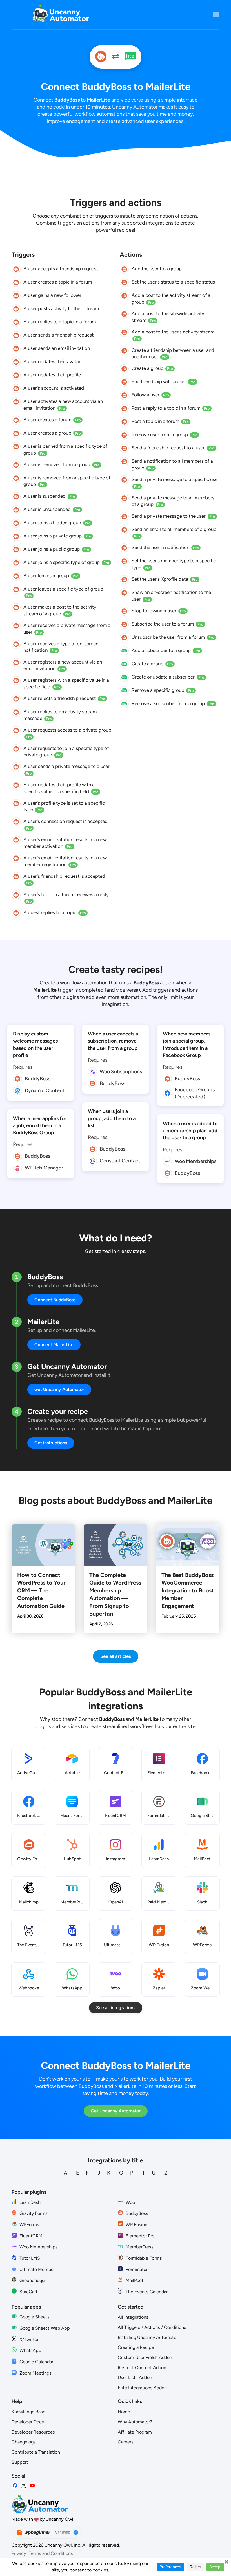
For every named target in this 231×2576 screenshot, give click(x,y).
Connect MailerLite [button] (54, 1345)
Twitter (24, 2486)
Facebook (15, 2486)
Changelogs (24, 2442)
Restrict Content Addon (142, 2368)
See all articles (116, 1656)
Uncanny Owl (59, 2519)
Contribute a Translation (36, 2452)
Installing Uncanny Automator (148, 2337)
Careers (126, 2442)
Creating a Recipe (136, 2347)
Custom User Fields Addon (145, 2357)
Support (20, 2462)
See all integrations (116, 2008)
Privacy (19, 2553)
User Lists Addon (135, 2378)
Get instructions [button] (51, 1443)
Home (124, 2412)
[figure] (16, 269)
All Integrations (133, 2317)
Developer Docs (28, 2422)
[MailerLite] (130, 57)
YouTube (32, 2486)
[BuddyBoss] (101, 57)
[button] (216, 15)
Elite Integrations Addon (142, 2388)
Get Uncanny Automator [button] (59, 1389)
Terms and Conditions (51, 2553)
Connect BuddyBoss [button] (55, 1300)
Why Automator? (135, 2422)
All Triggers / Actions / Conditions (152, 2327)
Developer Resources (33, 2432)
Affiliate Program (135, 2432)
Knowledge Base (28, 2412)
